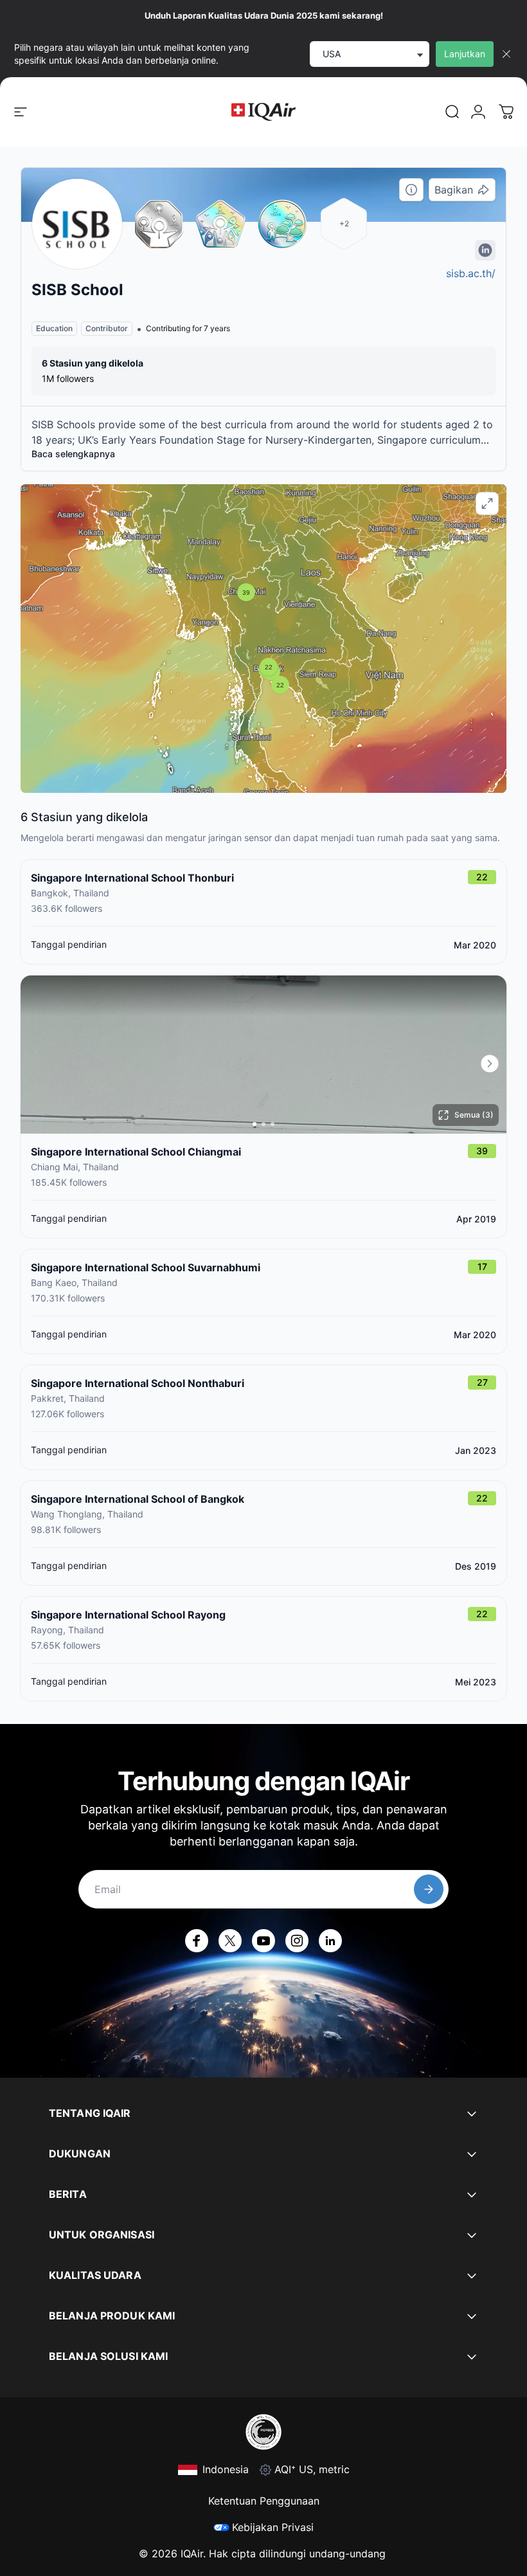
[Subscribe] (429, 1889)
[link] (452, 112)
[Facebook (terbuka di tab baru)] (197, 1941)
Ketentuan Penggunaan (264, 2501)
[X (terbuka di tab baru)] (230, 1941)
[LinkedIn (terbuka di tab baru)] (330, 1941)
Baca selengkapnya (73, 454)
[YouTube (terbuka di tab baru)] (263, 1941)
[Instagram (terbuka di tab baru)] (297, 1941)
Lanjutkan (465, 54)
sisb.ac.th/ (471, 273)
